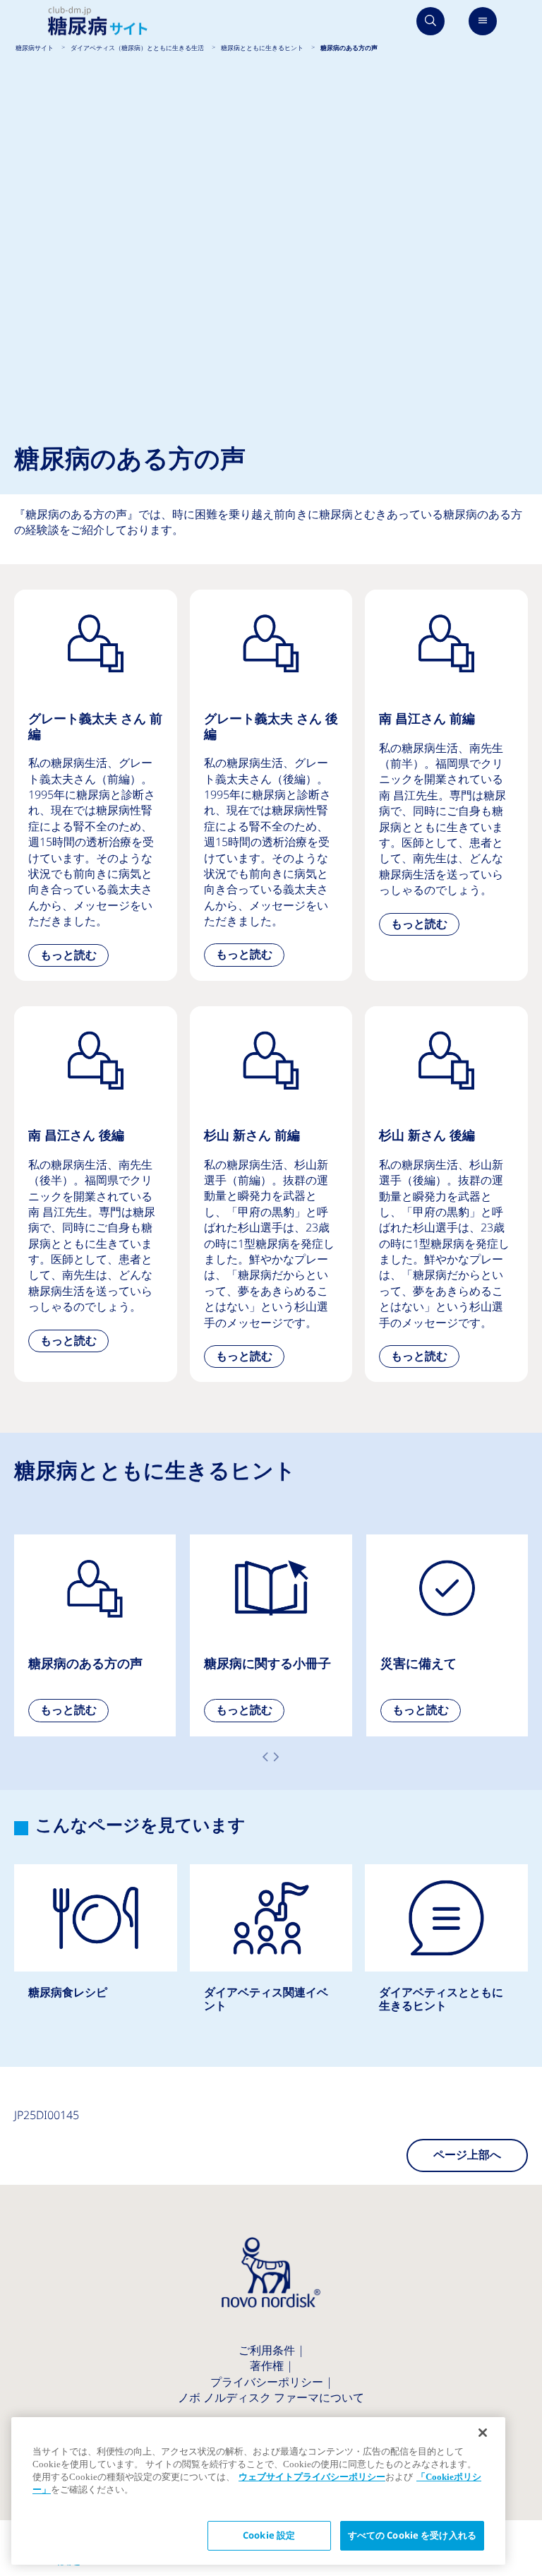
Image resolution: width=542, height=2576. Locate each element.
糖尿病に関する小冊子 (271, 1635)
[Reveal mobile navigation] (483, 21)
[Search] (430, 21)
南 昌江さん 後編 (96, 1186)
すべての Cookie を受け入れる (412, 2535)
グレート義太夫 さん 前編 (96, 785)
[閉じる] (483, 2433)
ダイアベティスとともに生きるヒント (446, 1953)
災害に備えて (447, 1635)
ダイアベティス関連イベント (271, 1953)
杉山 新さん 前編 (271, 1194)
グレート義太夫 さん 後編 (271, 785)
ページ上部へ (467, 2155)
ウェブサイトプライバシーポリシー (312, 2477)
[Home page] (98, 22)
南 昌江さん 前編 (446, 770)
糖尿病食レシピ (96, 1946)
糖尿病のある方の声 (95, 1635)
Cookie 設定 (269, 2535)
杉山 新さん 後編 (446, 1194)
